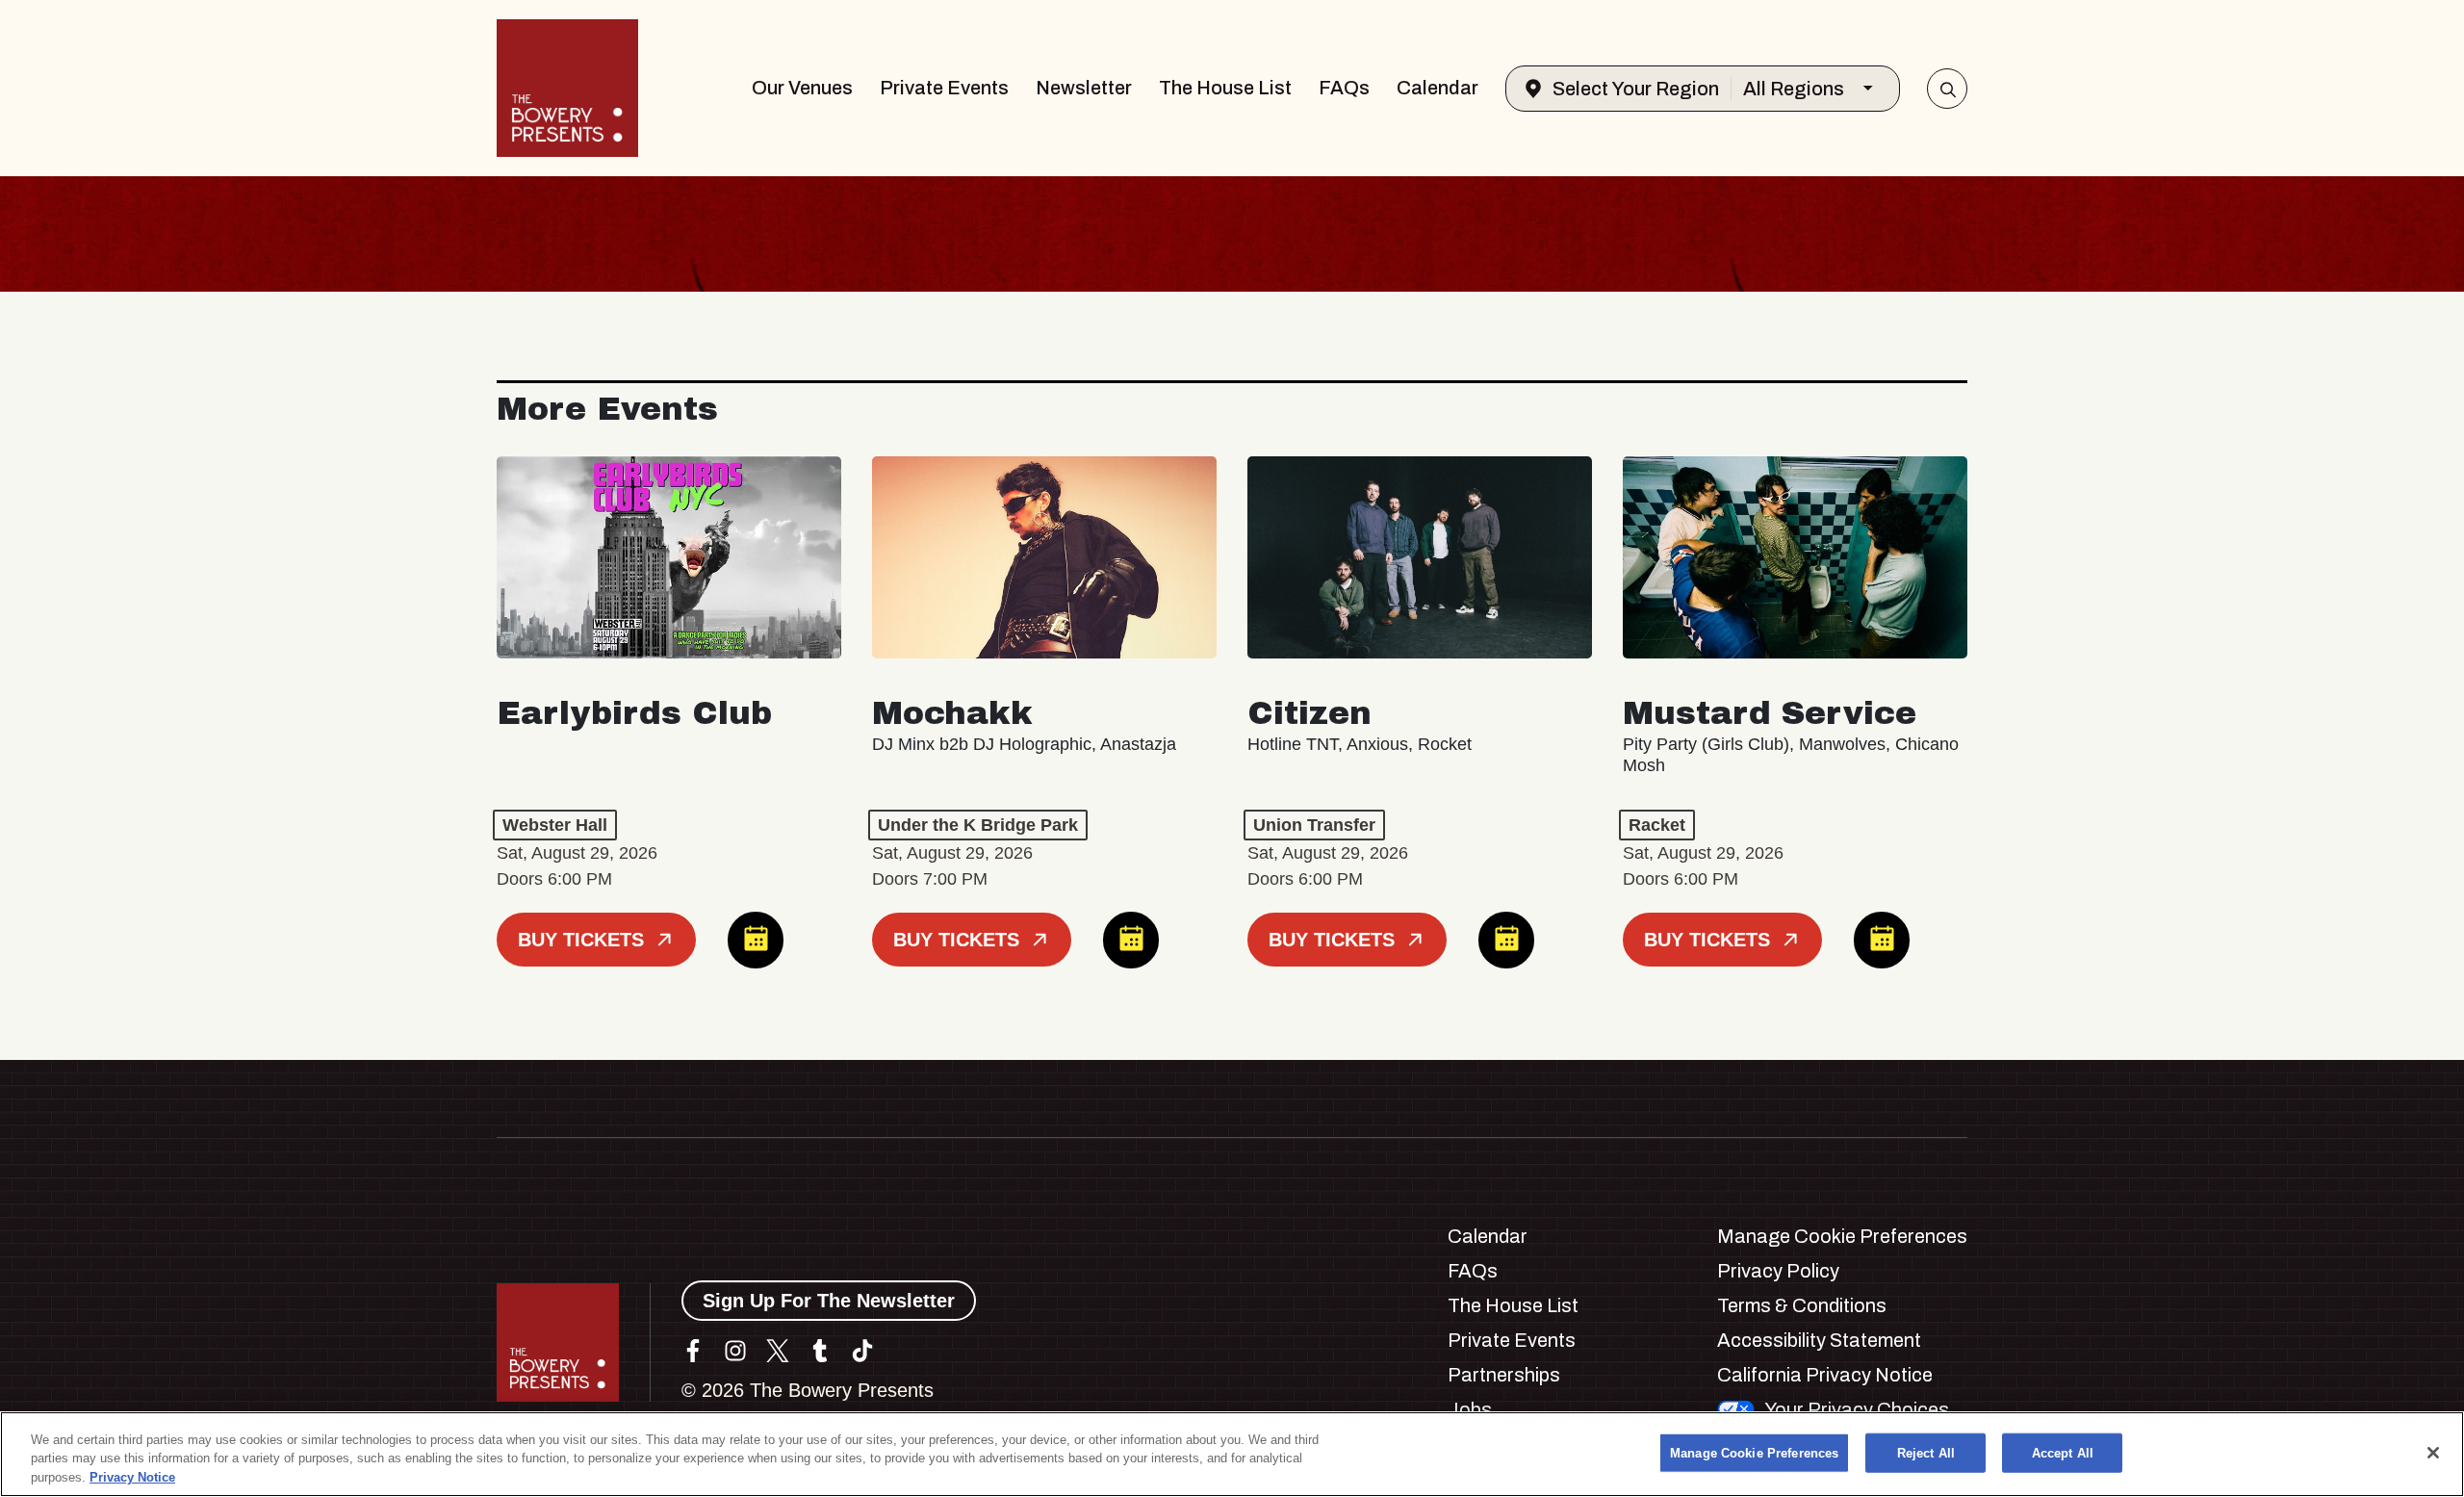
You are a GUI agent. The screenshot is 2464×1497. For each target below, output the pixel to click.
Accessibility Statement (1819, 1340)
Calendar (1437, 88)
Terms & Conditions (1802, 1305)
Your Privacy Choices (1857, 1409)
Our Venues (802, 88)
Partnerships (1504, 1375)
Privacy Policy (1778, 1271)
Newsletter (1084, 88)
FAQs (1344, 88)
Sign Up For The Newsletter (829, 1301)
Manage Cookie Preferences (1754, 1452)
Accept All (2063, 1452)
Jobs (1470, 1409)
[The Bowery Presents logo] (567, 88)
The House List (1225, 88)
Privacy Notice (132, 1477)
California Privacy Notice (1825, 1375)
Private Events (944, 88)
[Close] (2433, 1453)
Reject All (1926, 1452)
